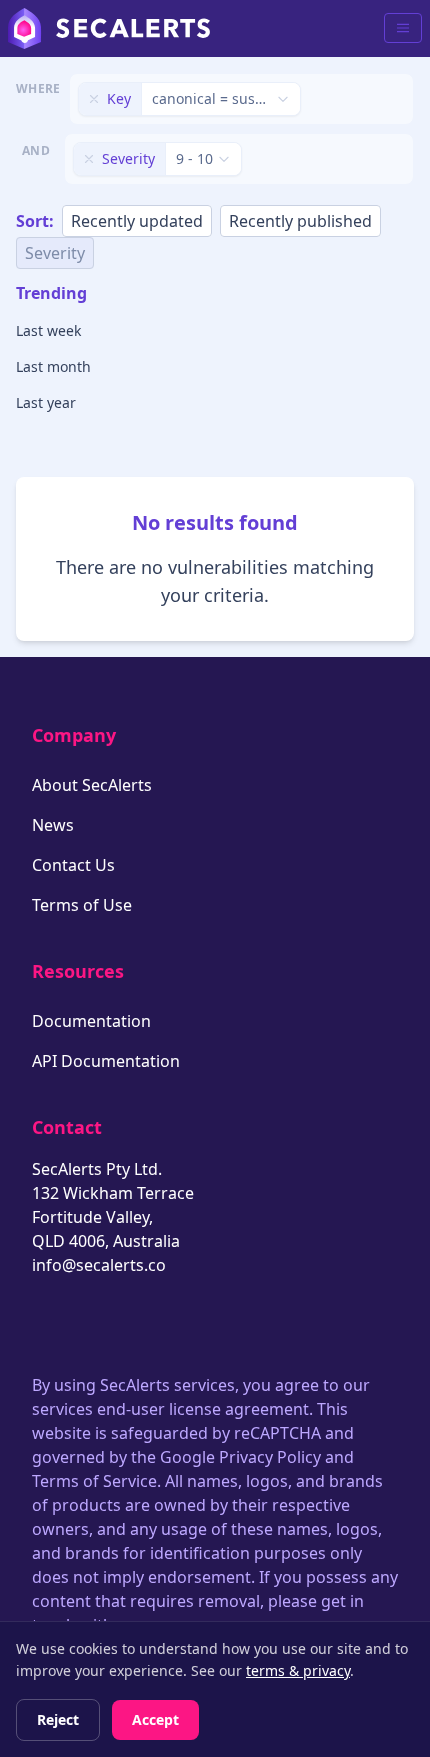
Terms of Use (82, 905)
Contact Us (73, 865)
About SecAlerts (92, 785)
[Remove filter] (94, 99)
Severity (55, 253)
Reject (58, 1719)
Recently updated (137, 221)
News (53, 825)
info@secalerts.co (99, 1265)
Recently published (300, 221)
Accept (155, 1719)
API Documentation (106, 1061)
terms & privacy (298, 1670)
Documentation (91, 1021)
